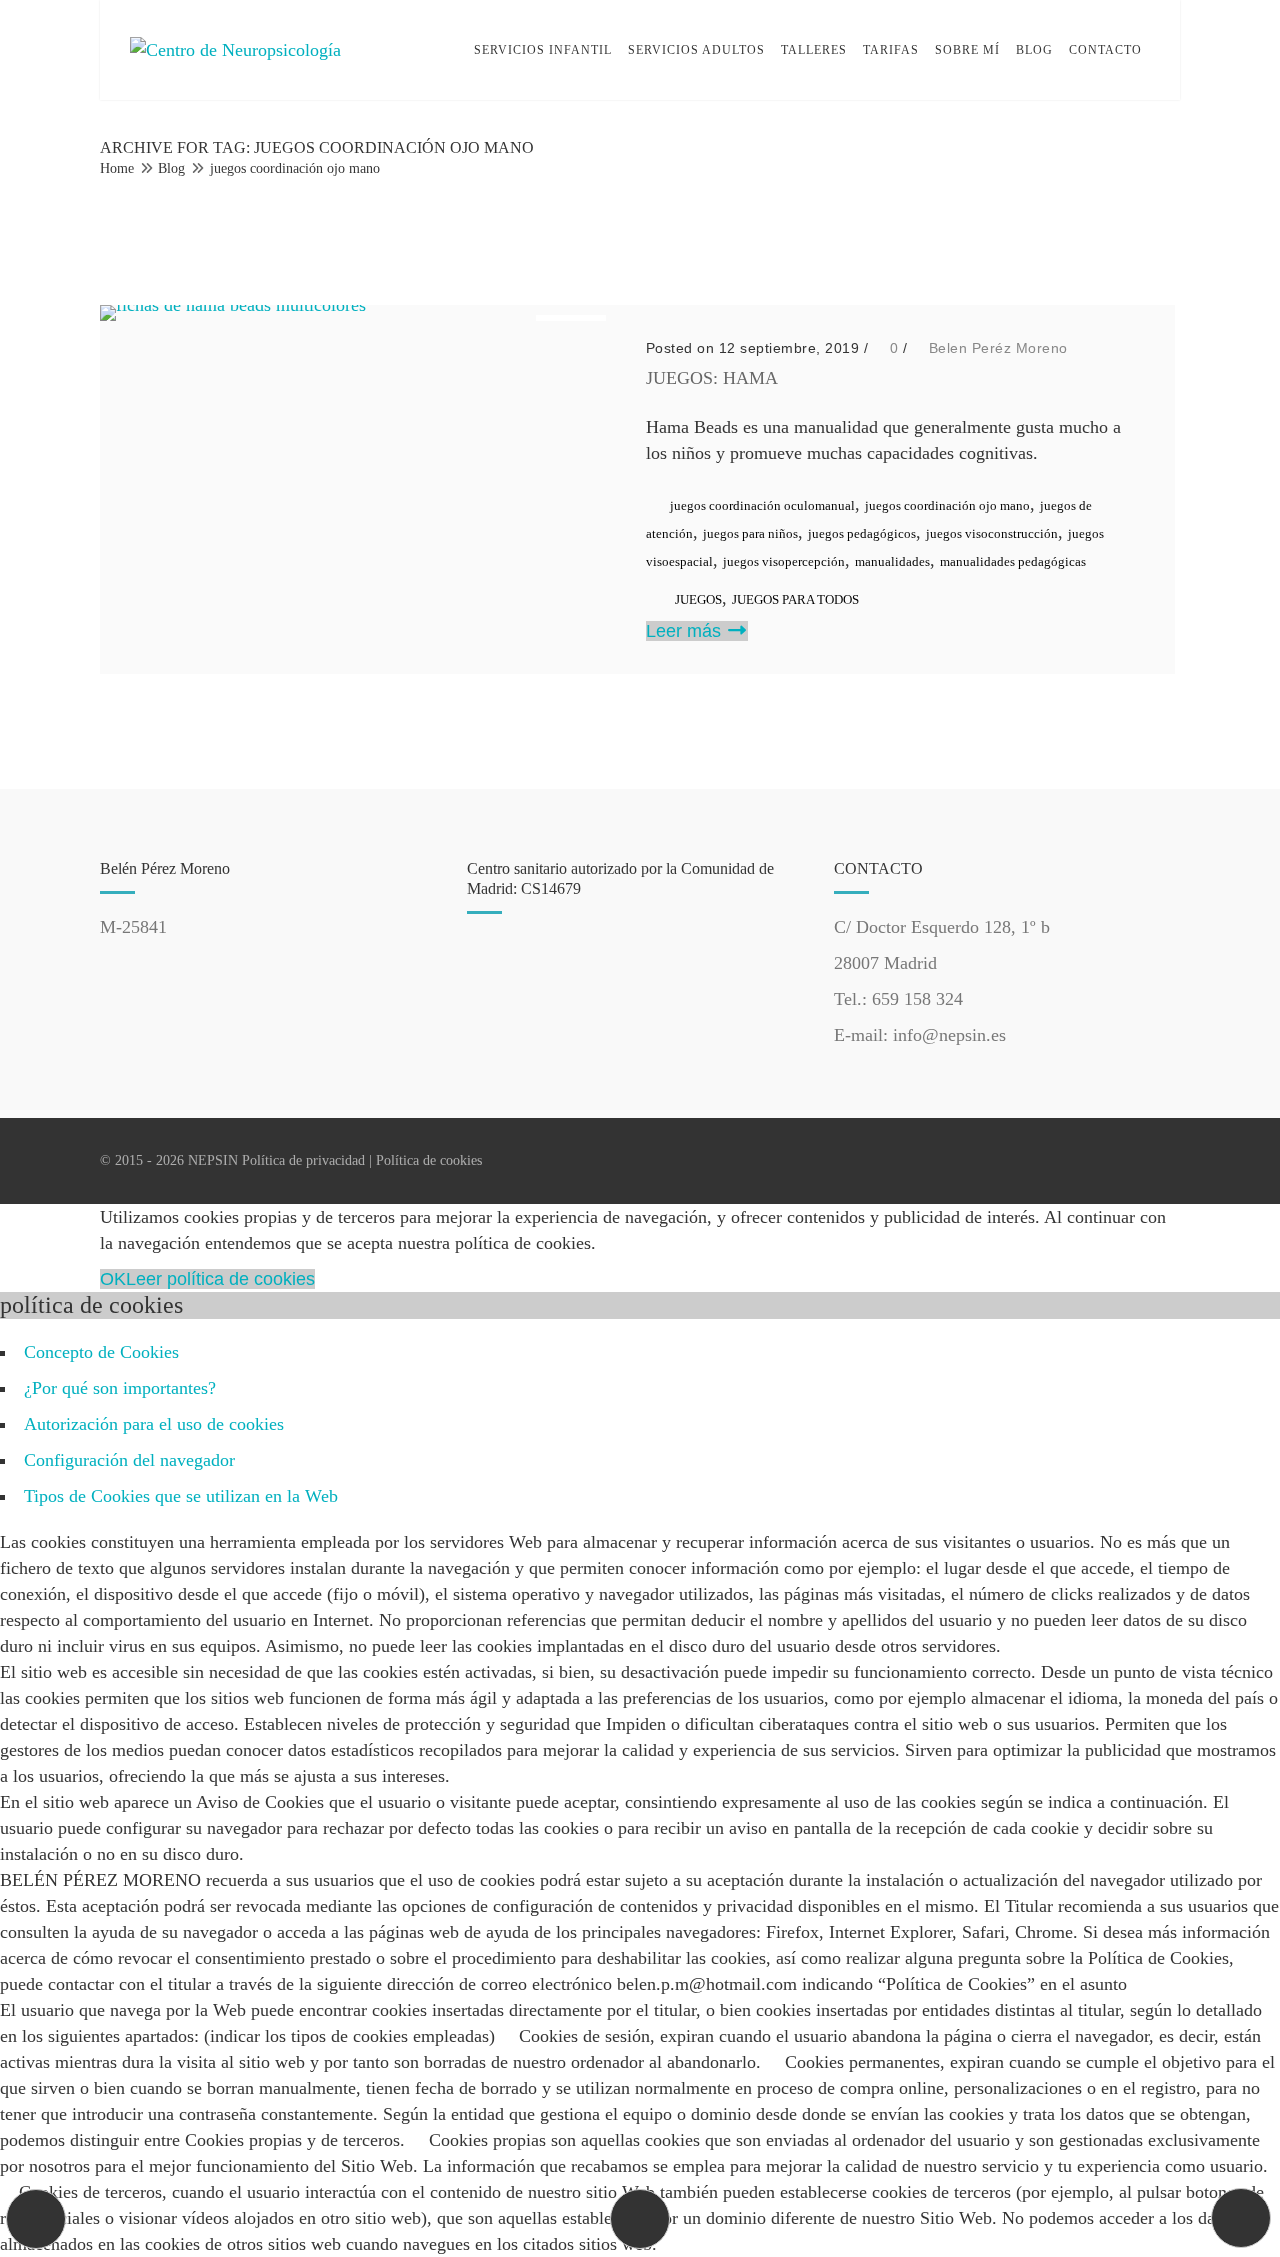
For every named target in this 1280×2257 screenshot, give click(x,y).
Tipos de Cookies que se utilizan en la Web (181, 1496)
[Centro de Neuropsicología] (235, 50)
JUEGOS (698, 599)
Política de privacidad (303, 1160)
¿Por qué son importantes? (120, 1388)
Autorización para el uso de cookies (154, 1424)
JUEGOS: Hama (712, 378)
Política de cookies (429, 1160)
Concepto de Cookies (101, 1352)
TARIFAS (891, 50)
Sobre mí (967, 50)
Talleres (814, 50)
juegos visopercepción (784, 561)
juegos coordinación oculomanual (762, 505)
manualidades (892, 561)
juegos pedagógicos (862, 533)
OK (113, 1279)
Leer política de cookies (220, 1279)
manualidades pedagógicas (1013, 561)
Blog (1034, 50)
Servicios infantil (543, 50)
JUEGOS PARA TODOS (795, 599)
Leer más (686, 631)
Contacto (1105, 50)
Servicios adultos (696, 50)
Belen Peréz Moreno (998, 348)
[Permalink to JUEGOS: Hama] (233, 305)
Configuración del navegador (129, 1460)
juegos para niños (750, 533)
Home (117, 168)
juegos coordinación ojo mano (295, 168)
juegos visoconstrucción (992, 533)
